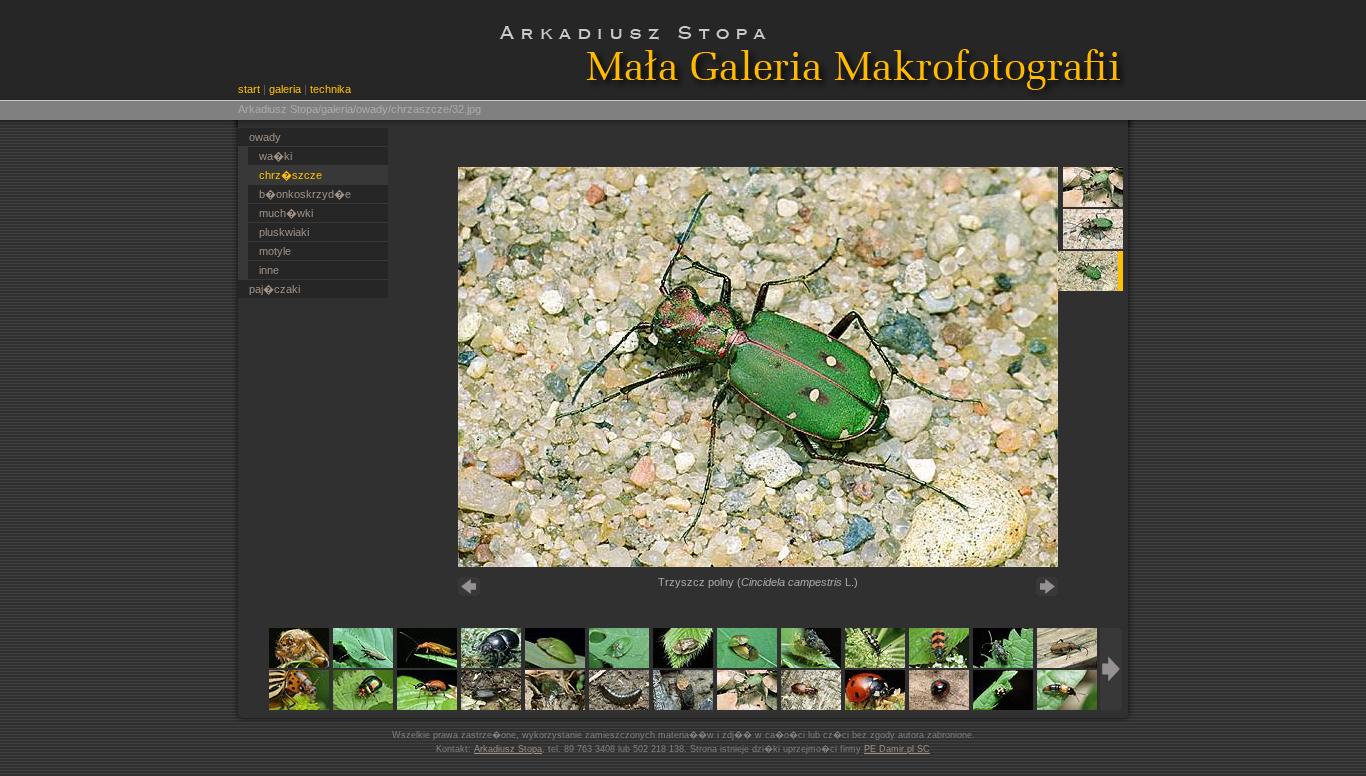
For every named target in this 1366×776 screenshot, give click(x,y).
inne (269, 270)
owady (265, 137)
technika (330, 89)
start (249, 89)
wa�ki (275, 156)
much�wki (286, 213)
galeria (285, 89)
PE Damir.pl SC (897, 749)
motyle (275, 251)
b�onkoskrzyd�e (305, 194)
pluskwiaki (284, 232)
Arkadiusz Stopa (508, 749)
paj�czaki (274, 289)
